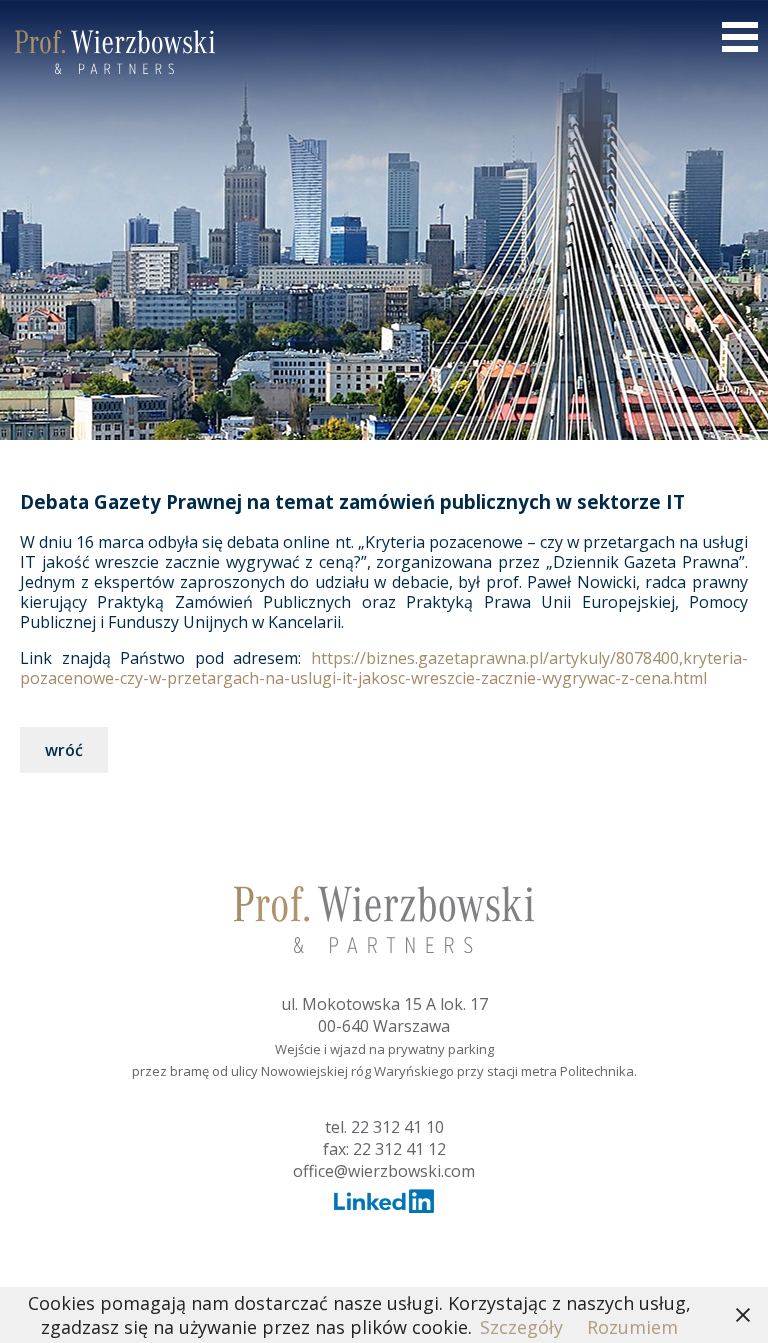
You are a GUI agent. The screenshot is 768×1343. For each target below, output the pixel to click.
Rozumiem (632, 1327)
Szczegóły (521, 1327)
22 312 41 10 (397, 1127)
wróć (64, 750)
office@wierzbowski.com (384, 1171)
